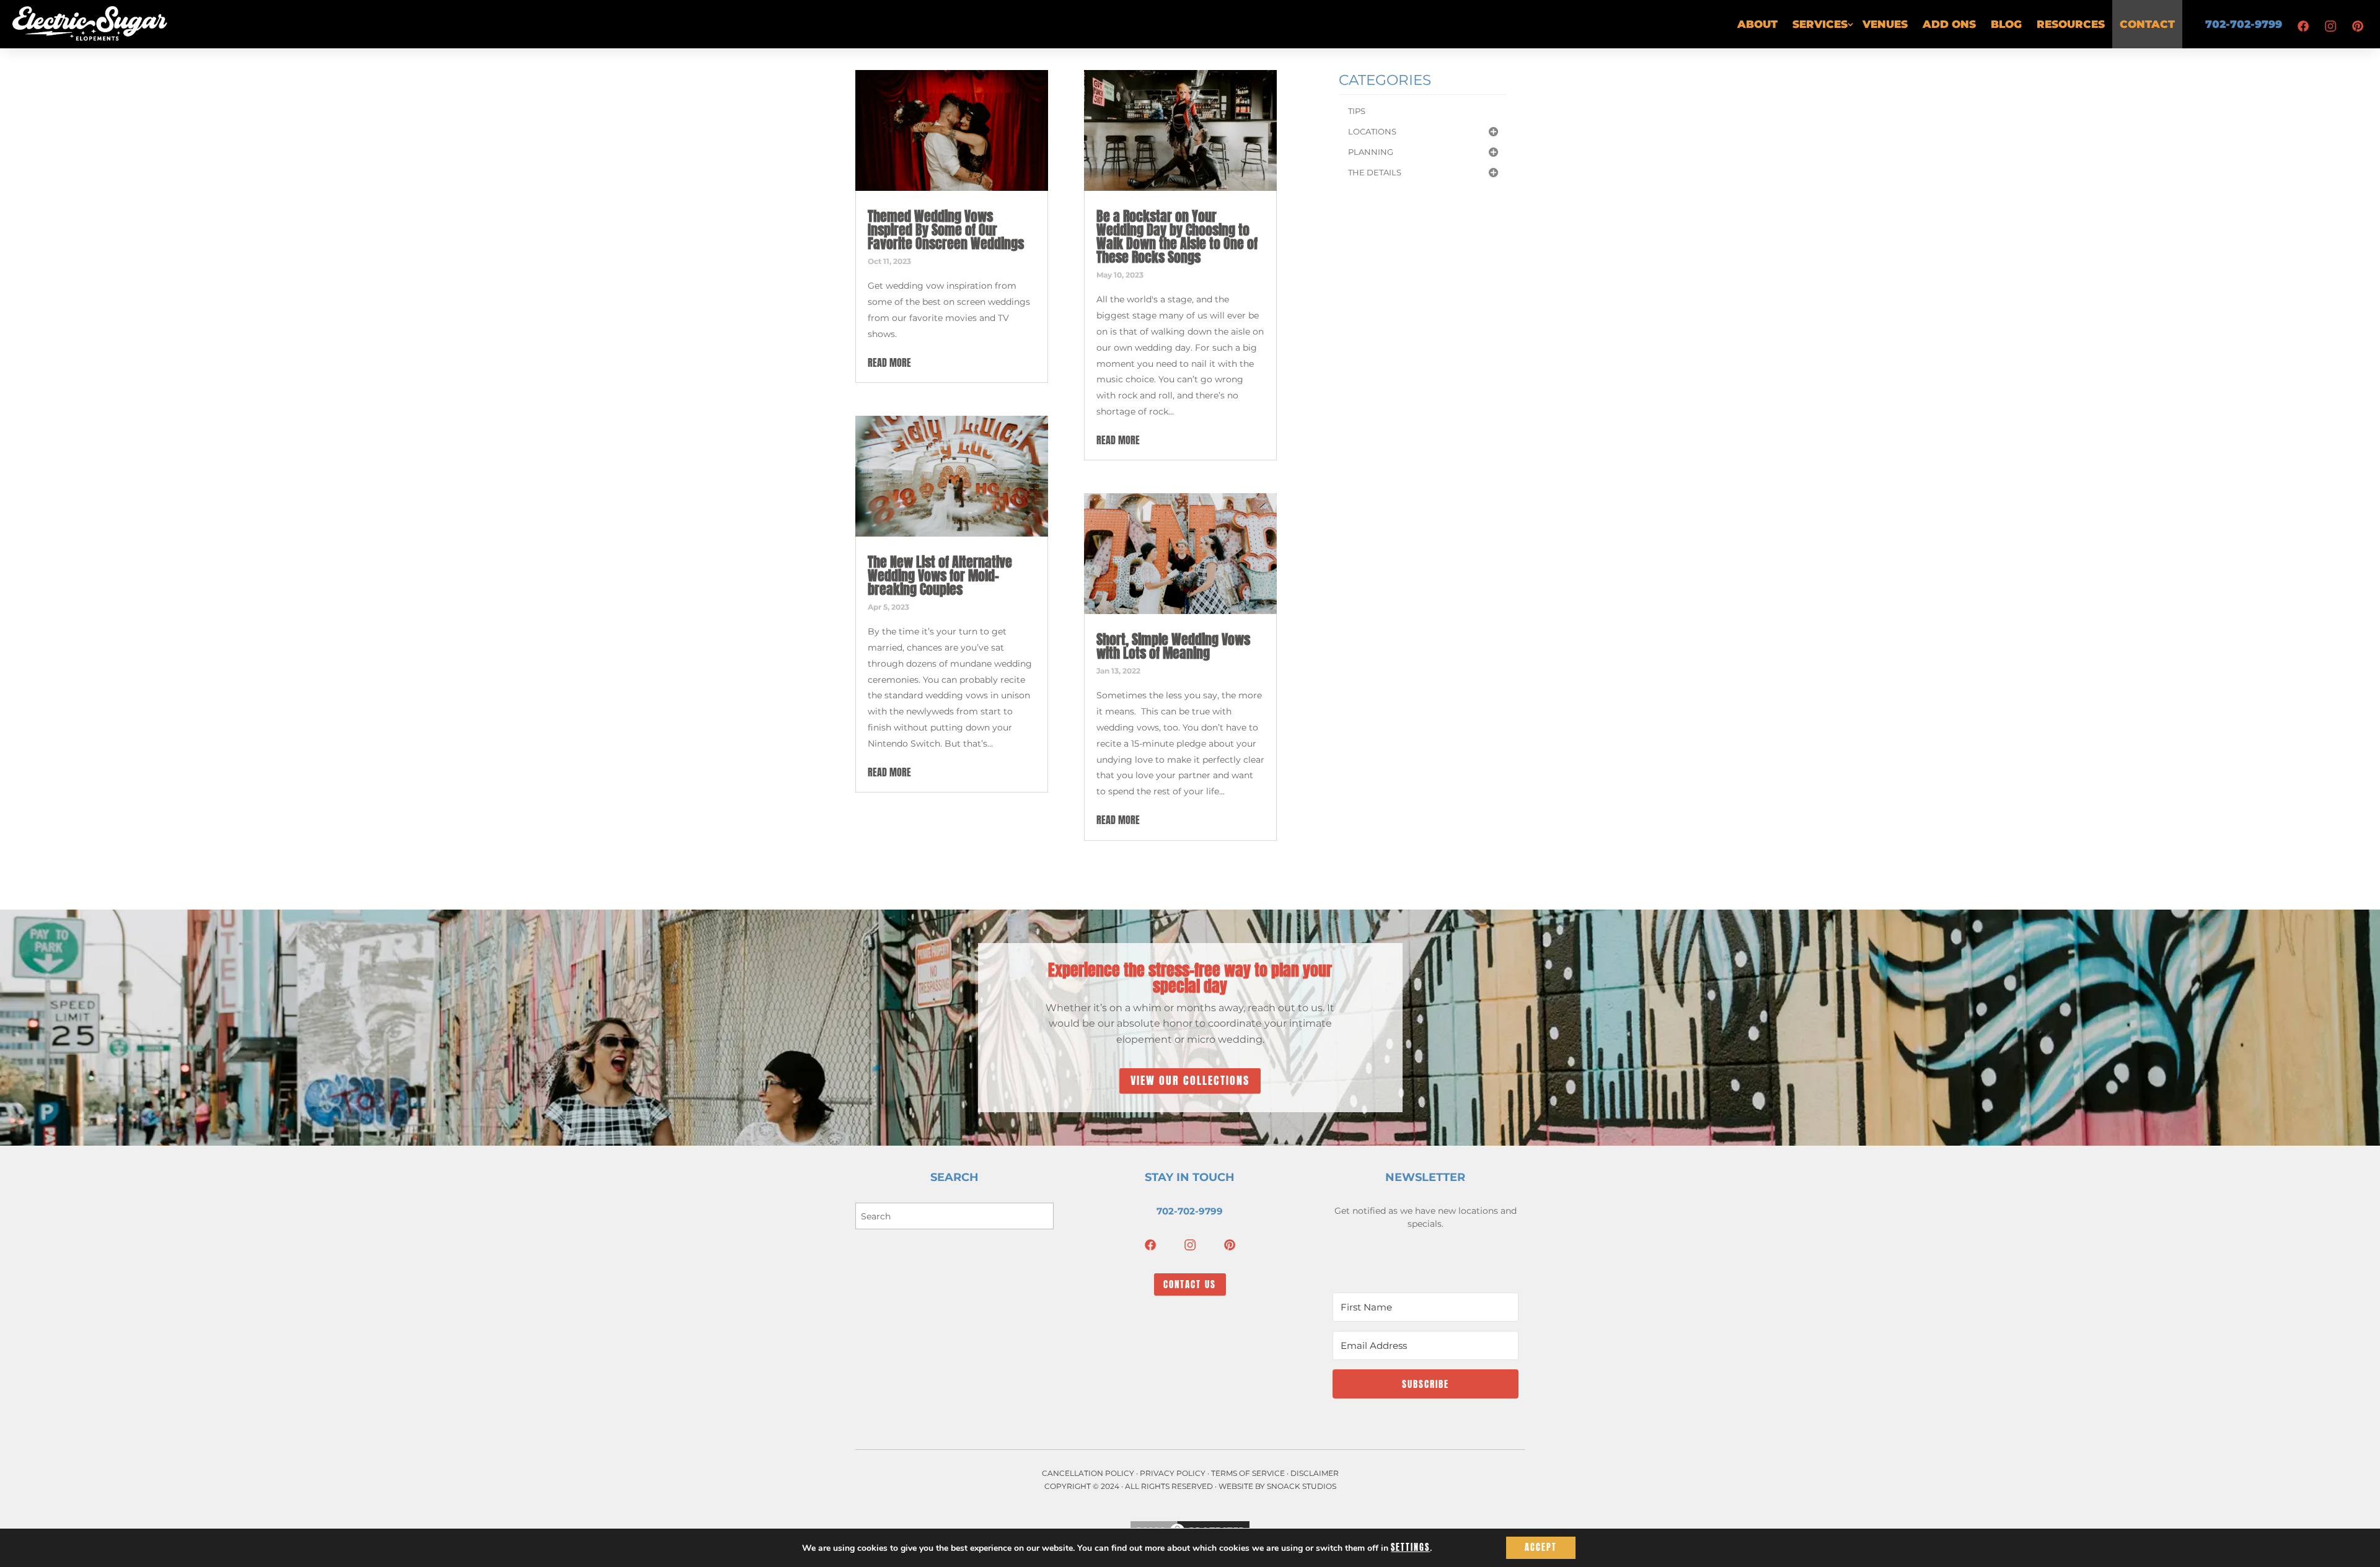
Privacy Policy (1173, 1473)
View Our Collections (1190, 1080)
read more (889, 362)
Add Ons (1949, 24)
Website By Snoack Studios (1277, 1486)
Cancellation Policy (1088, 1473)
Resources (2071, 24)
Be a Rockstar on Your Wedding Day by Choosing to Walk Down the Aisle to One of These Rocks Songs (1177, 236)
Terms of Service (1248, 1473)
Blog (2006, 24)
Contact (2147, 24)
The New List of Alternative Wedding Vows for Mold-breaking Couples (940, 575)
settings (1410, 1548)
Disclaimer (1315, 1473)
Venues (1885, 24)
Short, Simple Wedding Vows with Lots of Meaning (1173, 646)
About (1757, 24)
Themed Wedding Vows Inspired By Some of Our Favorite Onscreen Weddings (946, 230)
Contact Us (1190, 1284)
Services (1820, 24)
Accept (1541, 1547)
